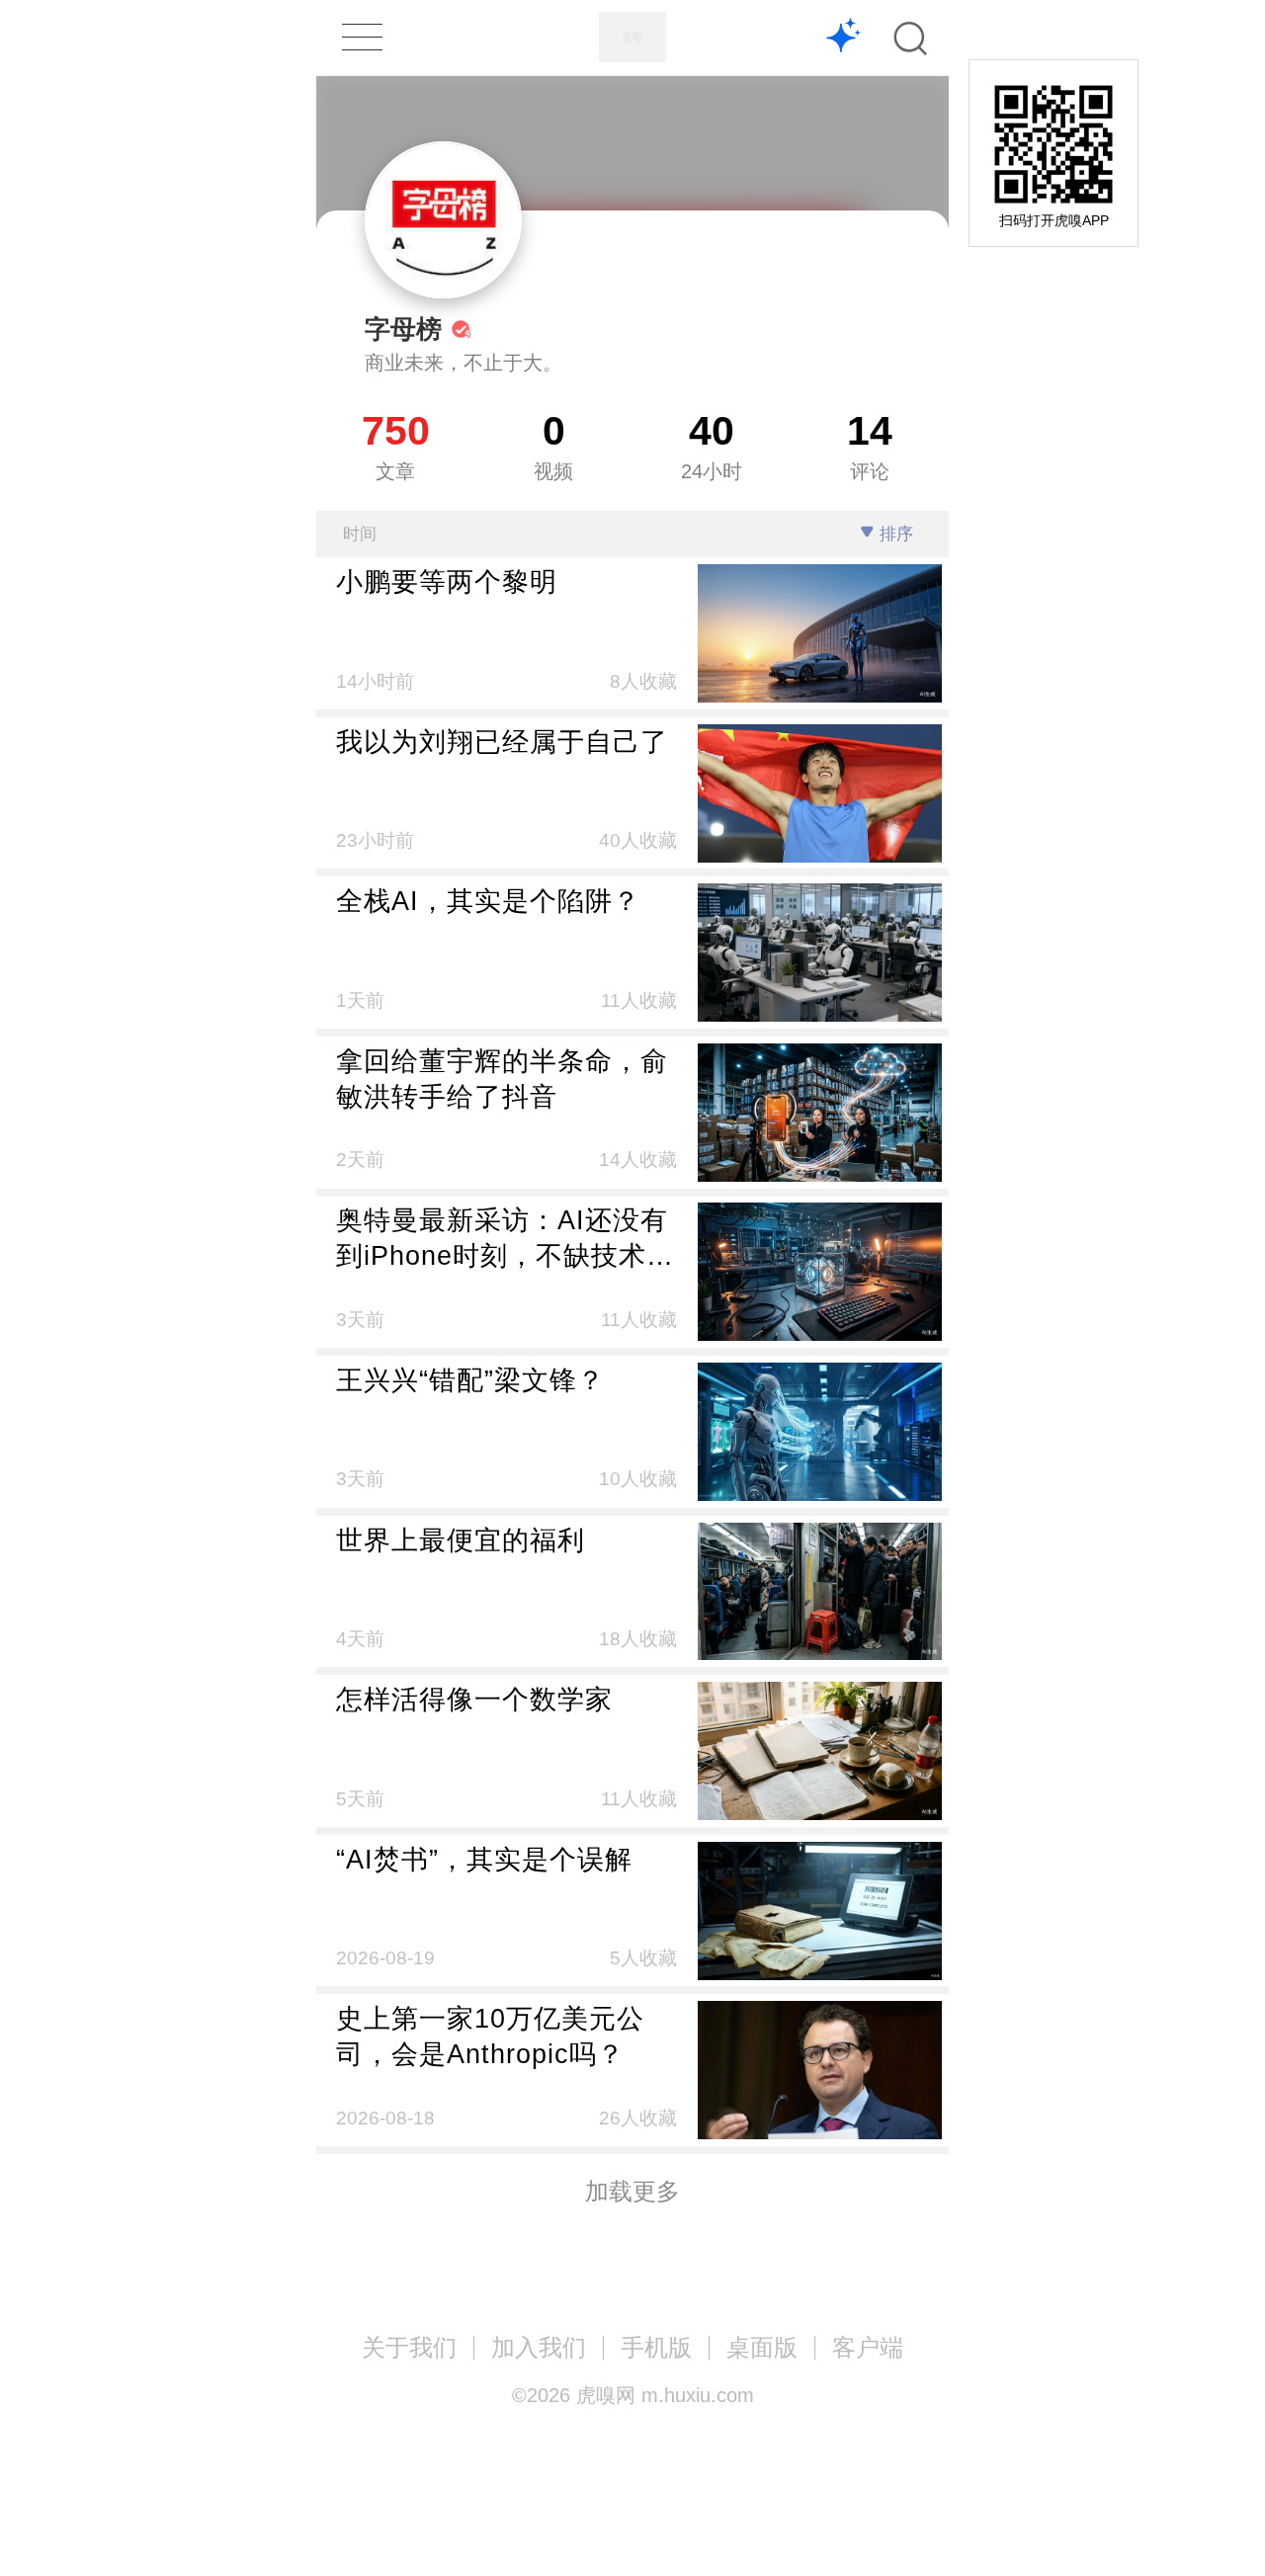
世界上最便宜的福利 (461, 1540)
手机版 (656, 2347)
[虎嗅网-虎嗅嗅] (843, 38)
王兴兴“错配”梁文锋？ (470, 1380)
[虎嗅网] (632, 37)
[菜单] (362, 37)
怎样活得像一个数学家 (474, 1699)
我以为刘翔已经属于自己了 (502, 742)
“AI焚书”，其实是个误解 (484, 1859)
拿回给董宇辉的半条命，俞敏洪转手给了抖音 (502, 1079)
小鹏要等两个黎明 (447, 582)
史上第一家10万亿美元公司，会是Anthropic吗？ (490, 2036)
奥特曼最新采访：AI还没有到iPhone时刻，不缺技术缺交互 (505, 1239)
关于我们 (409, 2347)
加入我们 (539, 2347)
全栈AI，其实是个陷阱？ (488, 901)
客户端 (868, 2347)
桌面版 (762, 2347)
